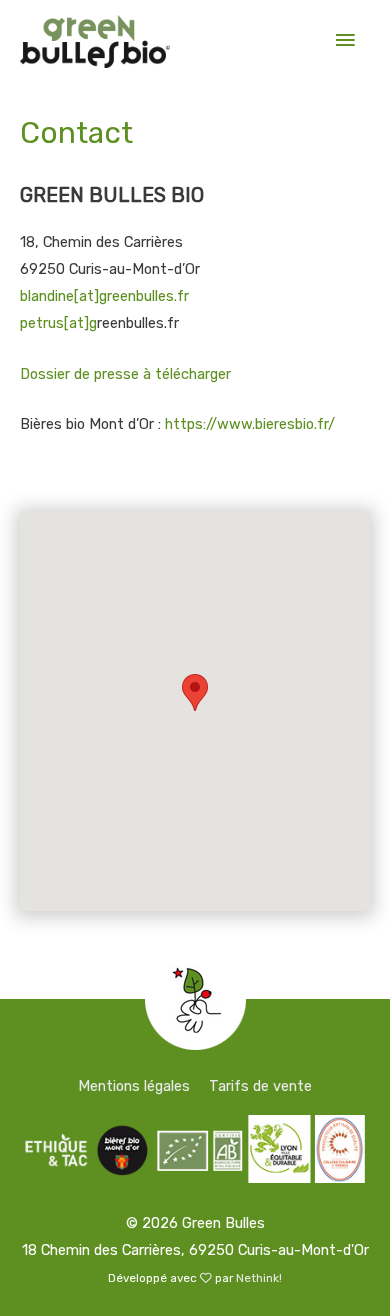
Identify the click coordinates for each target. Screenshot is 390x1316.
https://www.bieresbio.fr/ (250, 424)
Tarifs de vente (260, 1086)
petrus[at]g (58, 323)
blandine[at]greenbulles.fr (104, 296)
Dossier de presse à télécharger (125, 374)
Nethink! (259, 1278)
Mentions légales (134, 1086)
